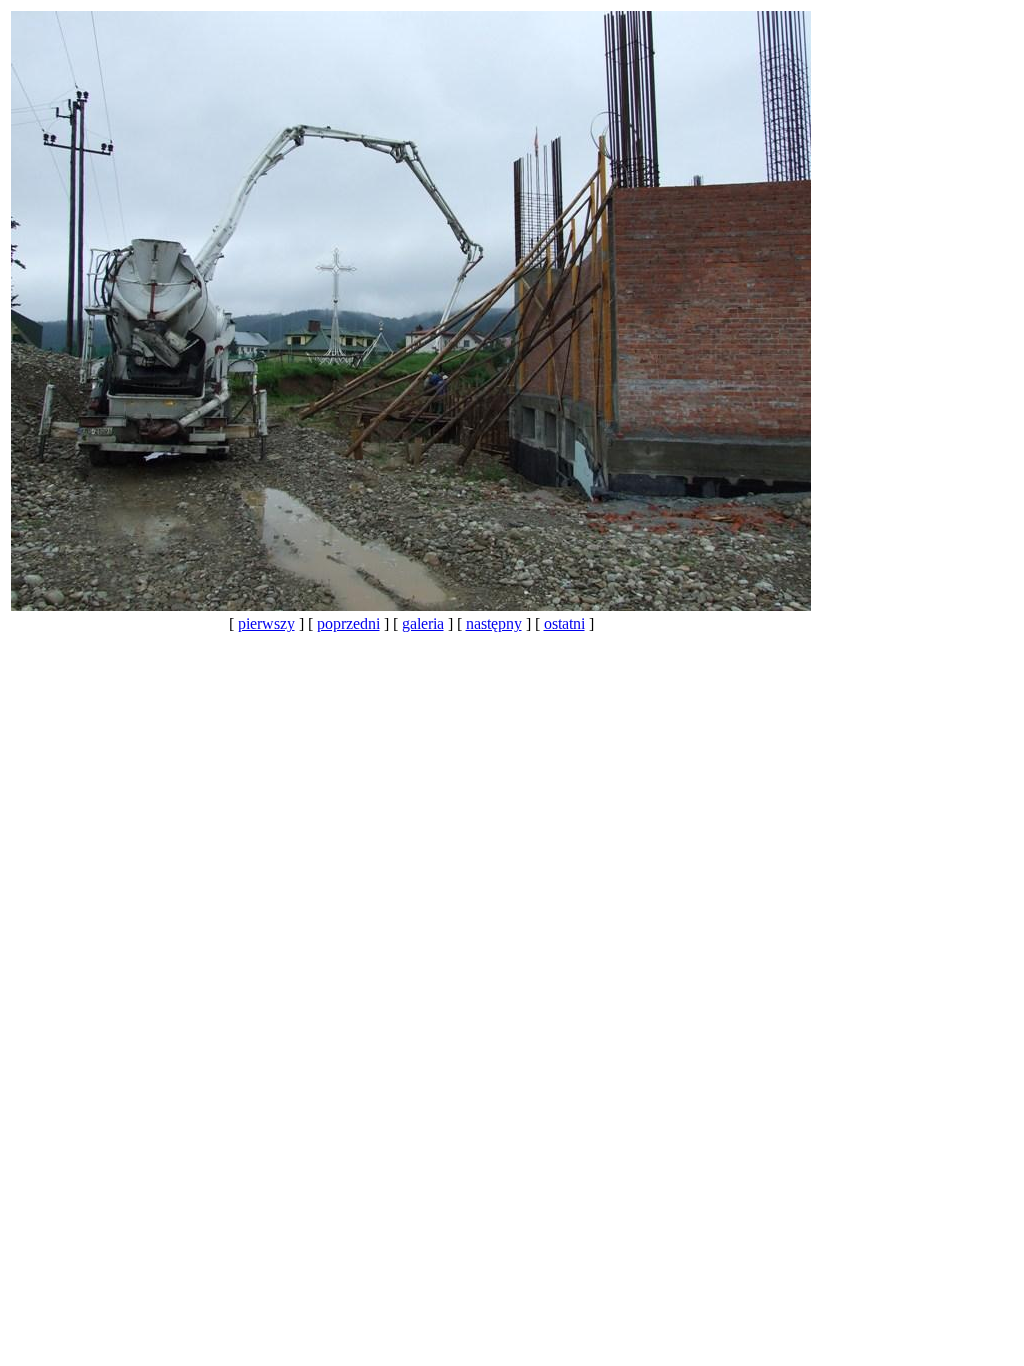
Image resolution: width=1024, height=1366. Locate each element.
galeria (423, 623)
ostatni (564, 623)
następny (494, 623)
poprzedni (348, 623)
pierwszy (266, 623)
